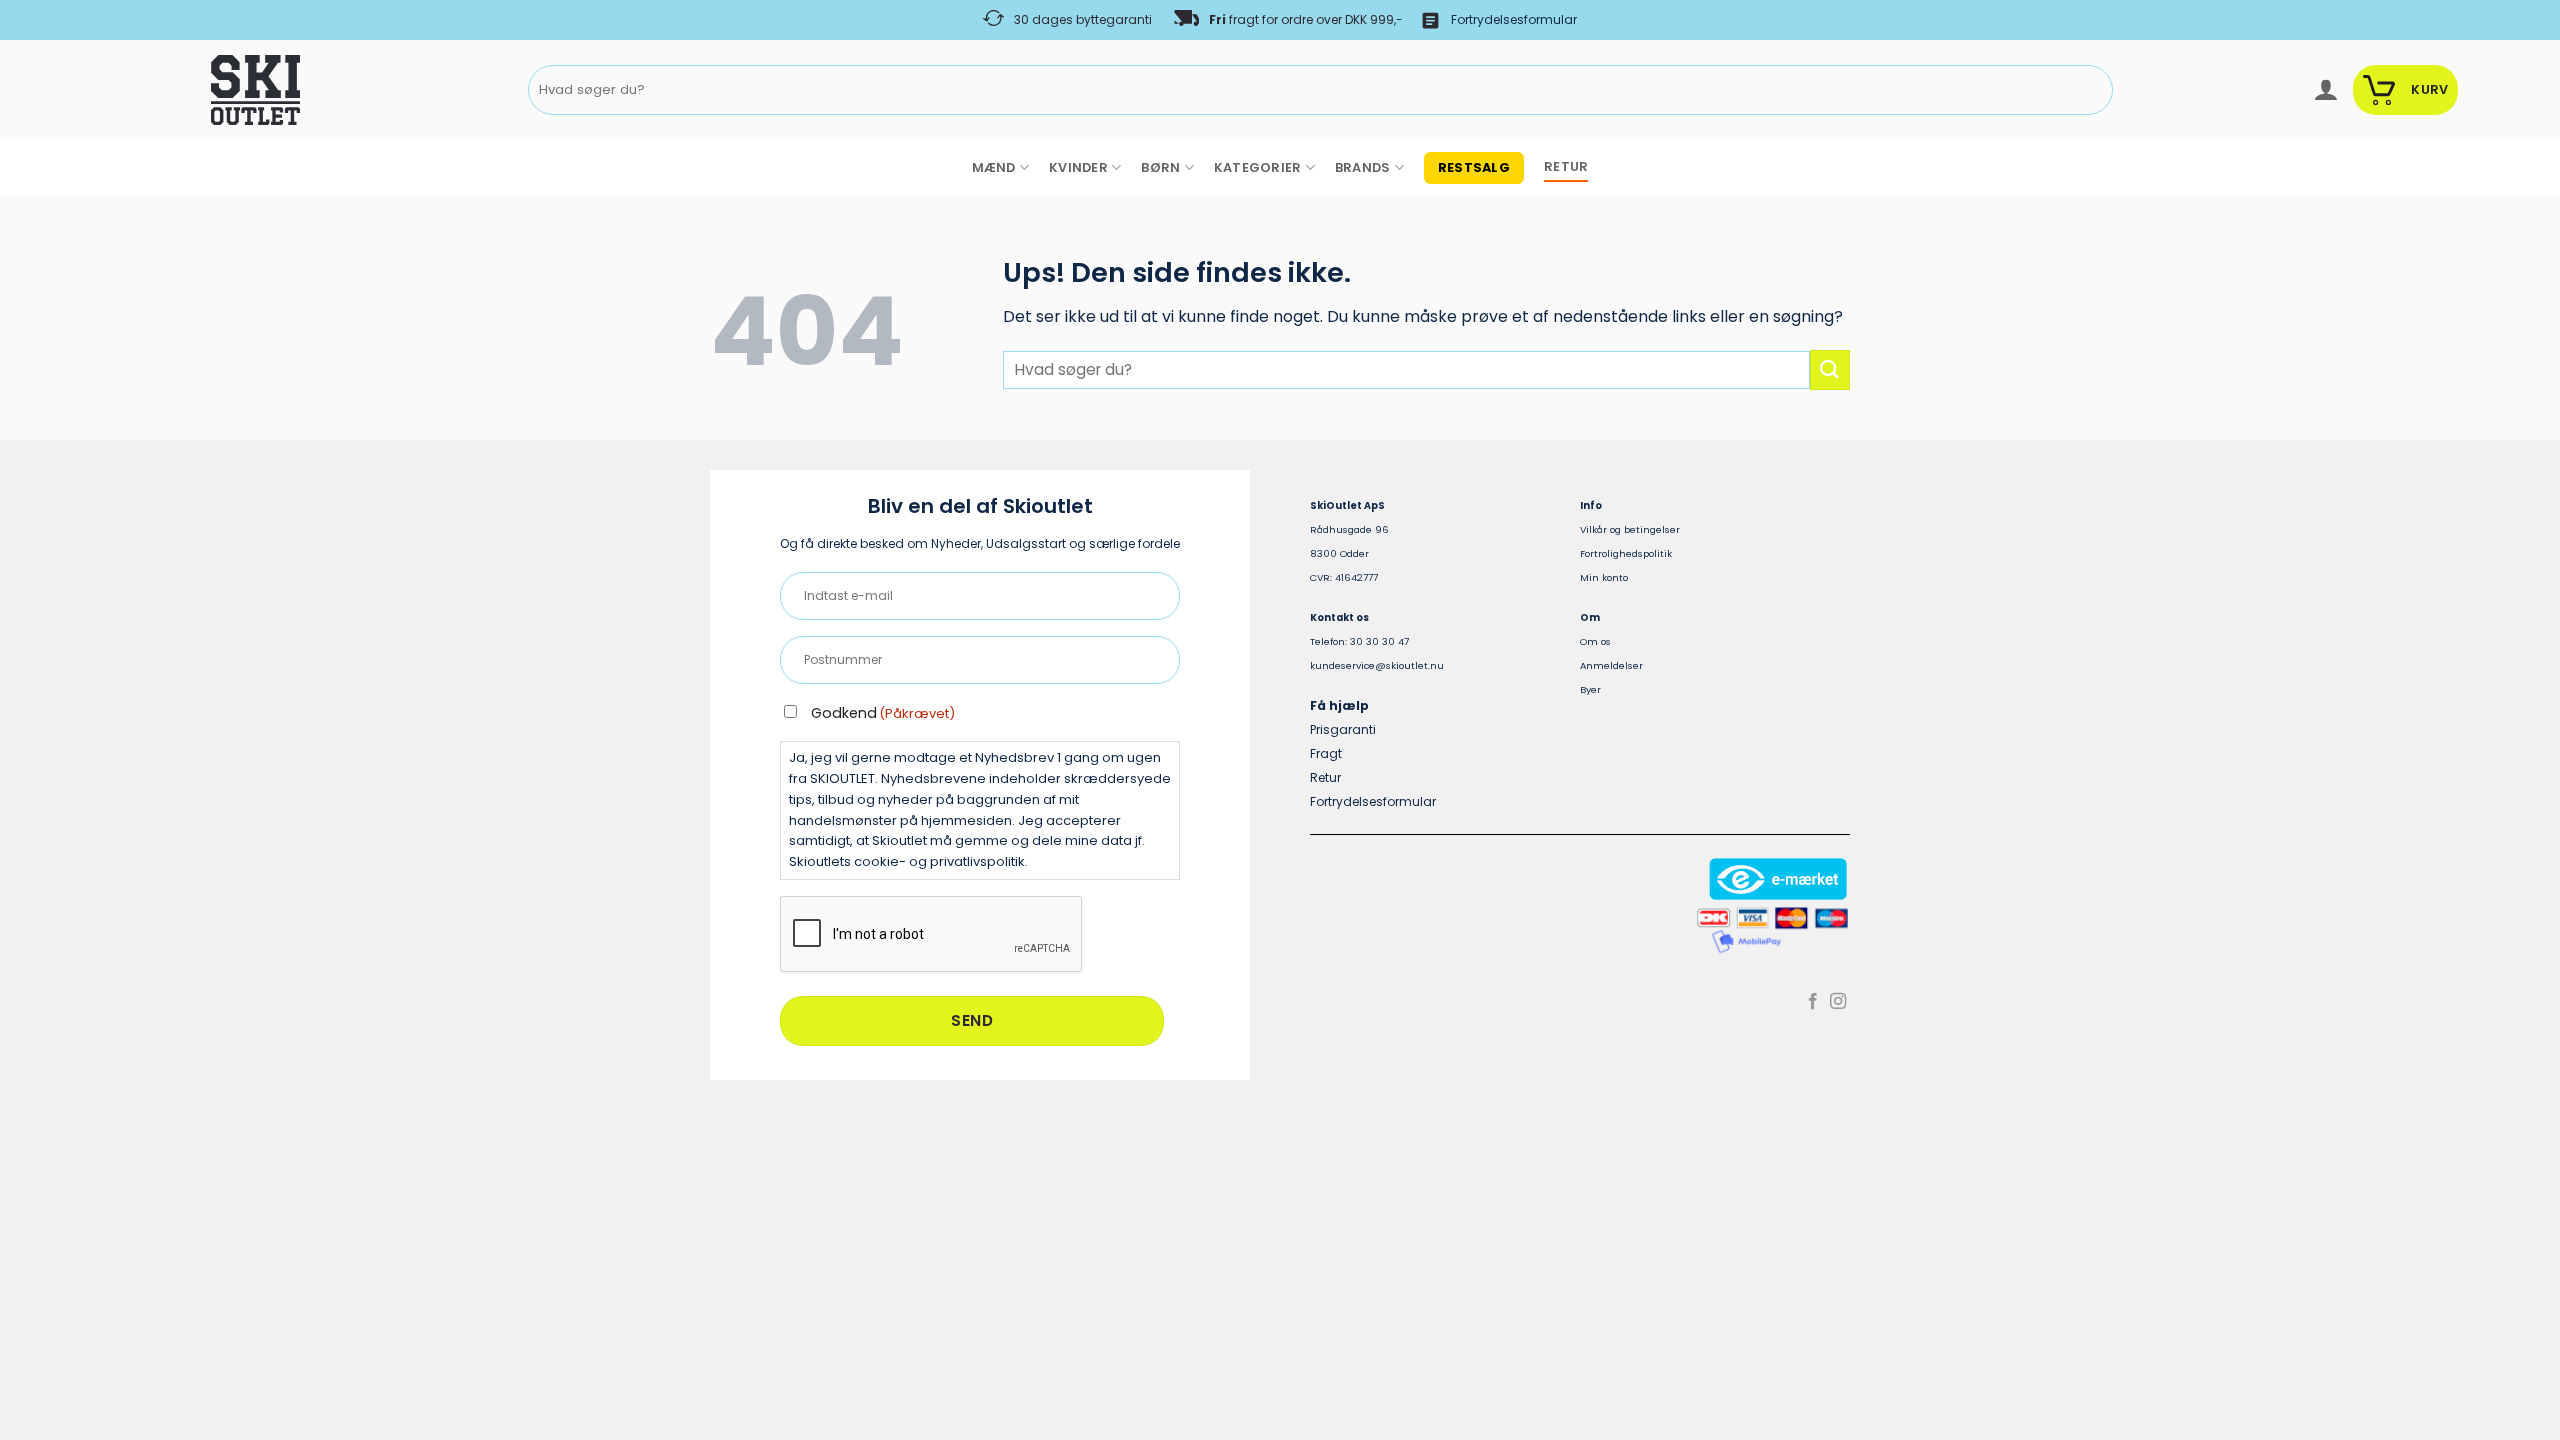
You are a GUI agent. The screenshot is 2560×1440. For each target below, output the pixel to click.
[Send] (2093, 90)
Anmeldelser (1611, 665)
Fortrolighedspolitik (1626, 553)
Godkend (883, 713)
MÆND (994, 167)
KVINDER (1078, 167)
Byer (1590, 689)
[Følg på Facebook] (1813, 1002)
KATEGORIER (1258, 167)
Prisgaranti (1343, 729)
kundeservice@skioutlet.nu (1377, 665)
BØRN (1160, 167)
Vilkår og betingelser (1630, 529)
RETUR (1566, 166)
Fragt (1326, 753)
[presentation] (932, 935)
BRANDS (1363, 167)
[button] (2325, 90)
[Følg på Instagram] (1838, 1002)
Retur (1325, 777)
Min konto (1604, 577)
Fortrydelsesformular (1514, 19)
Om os (1595, 641)
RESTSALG (1474, 167)
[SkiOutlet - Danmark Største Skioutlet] (200, 90)
